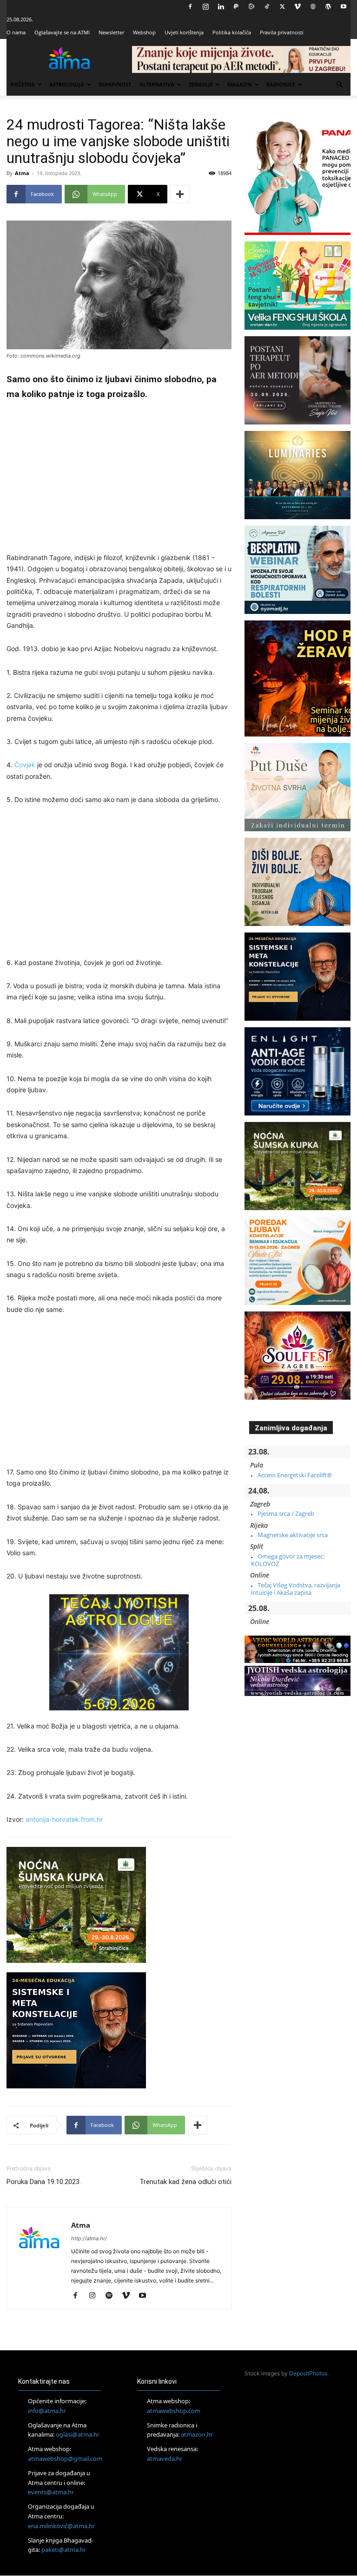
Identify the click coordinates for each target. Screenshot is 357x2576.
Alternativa (157, 84)
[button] (339, 85)
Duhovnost (115, 84)
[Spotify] (112, 2296)
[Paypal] (236, 7)
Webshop (144, 32)
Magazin (240, 84)
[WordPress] (328, 7)
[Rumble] (251, 7)
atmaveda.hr (165, 2459)
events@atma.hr (51, 2492)
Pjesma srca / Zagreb (286, 1513)
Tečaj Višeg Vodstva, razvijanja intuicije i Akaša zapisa (296, 1589)
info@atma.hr (47, 2411)
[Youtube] (344, 7)
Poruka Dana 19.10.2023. (44, 2182)
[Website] (313, 7)
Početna (23, 84)
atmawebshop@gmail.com (65, 2459)
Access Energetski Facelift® (295, 1475)
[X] (282, 7)
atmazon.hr (197, 2435)
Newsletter (111, 32)
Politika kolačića (232, 32)
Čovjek (25, 765)
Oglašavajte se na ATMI (62, 32)
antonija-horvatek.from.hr (64, 1819)
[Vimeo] (297, 7)
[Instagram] (205, 7)
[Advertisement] (119, 478)
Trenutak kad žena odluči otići (185, 2182)
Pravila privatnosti (282, 32)
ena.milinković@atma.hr (61, 2526)
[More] (180, 194)
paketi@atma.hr (64, 2550)
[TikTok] (267, 7)
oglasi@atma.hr (78, 2435)
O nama (16, 32)
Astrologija (67, 84)
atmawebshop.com (174, 2411)
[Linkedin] (221, 7)
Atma (22, 173)
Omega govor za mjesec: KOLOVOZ (288, 1560)
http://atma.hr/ (89, 2238)
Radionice (281, 84)
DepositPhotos (308, 2373)
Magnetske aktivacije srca (293, 1535)
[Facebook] (190, 7)
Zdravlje (201, 84)
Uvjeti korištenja (184, 32)
